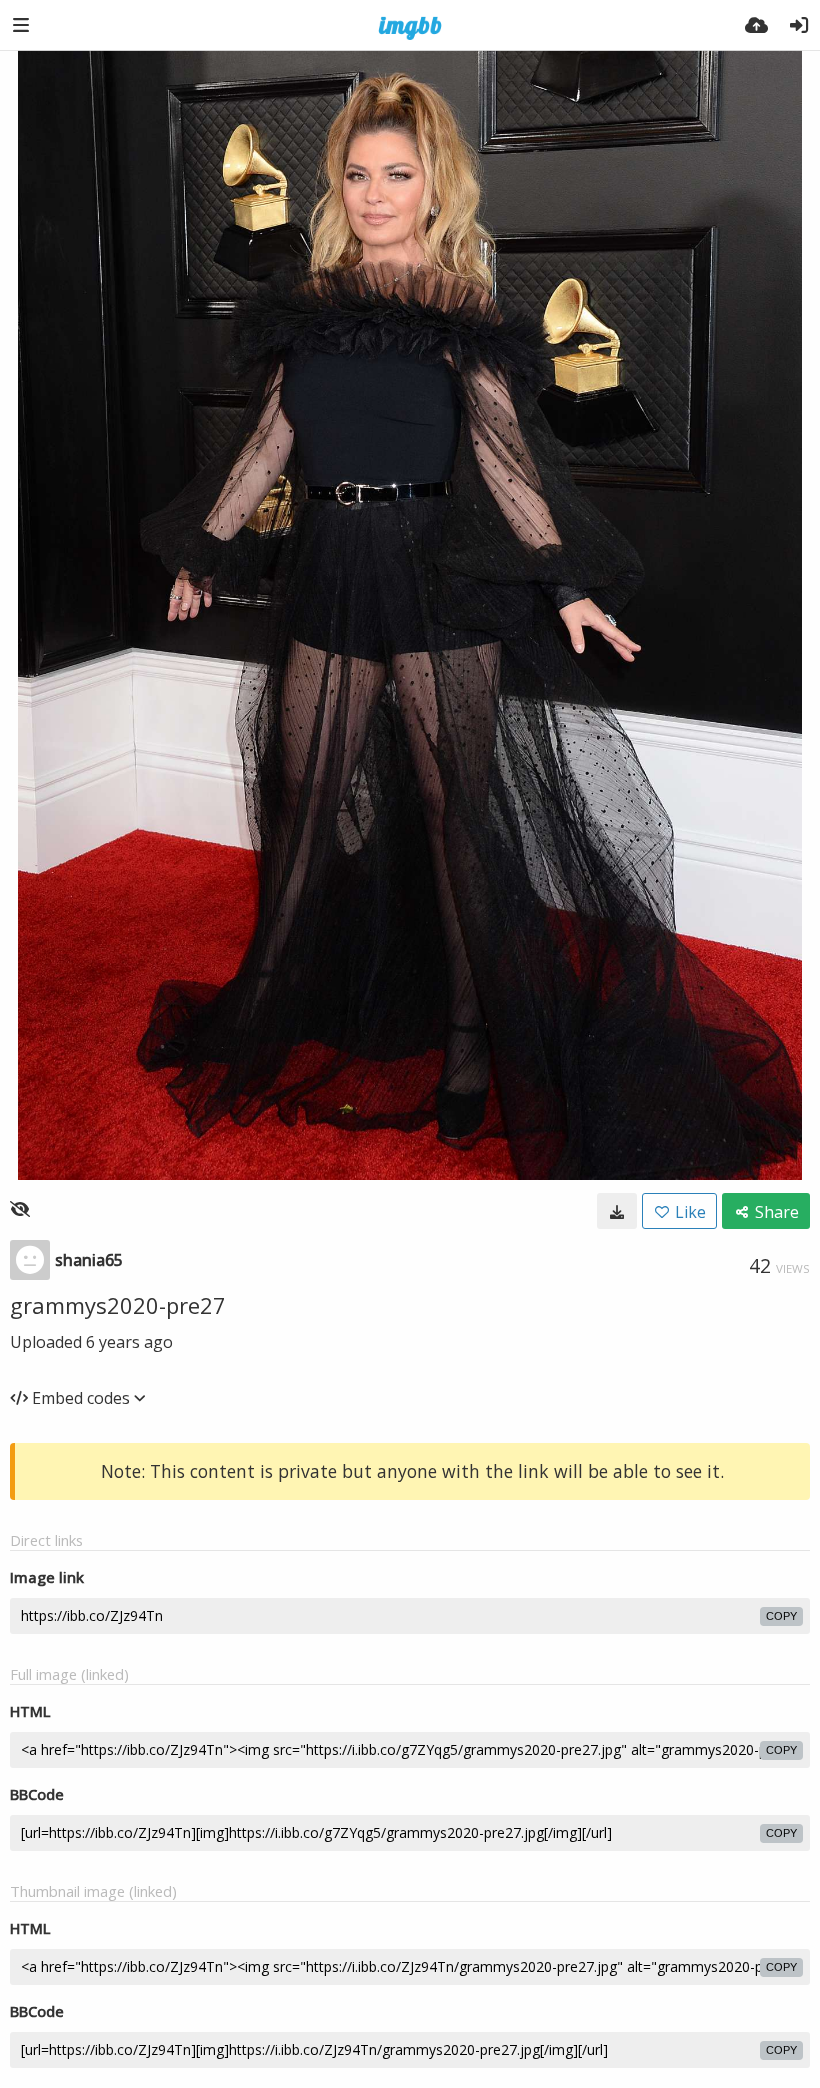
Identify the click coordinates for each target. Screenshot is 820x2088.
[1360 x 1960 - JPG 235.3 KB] (617, 1211)
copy (781, 1616)
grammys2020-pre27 (118, 1305)
